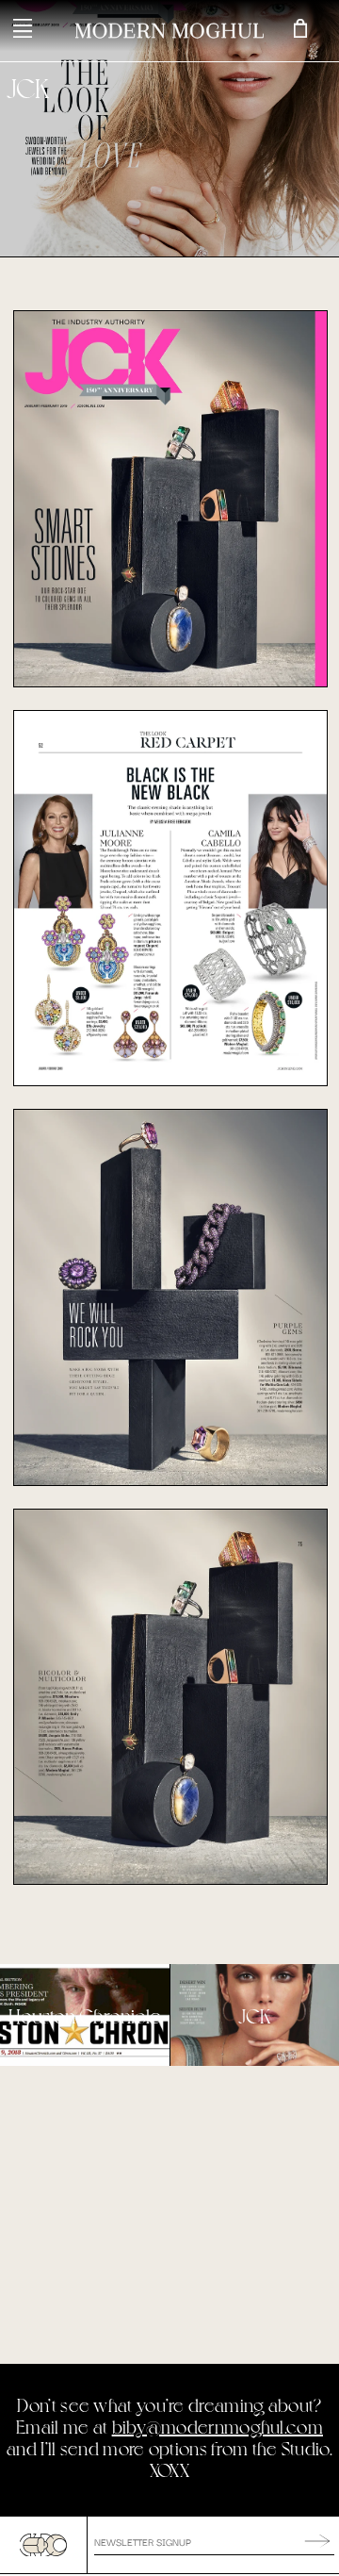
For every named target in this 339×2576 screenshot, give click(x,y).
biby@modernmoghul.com (218, 2427)
